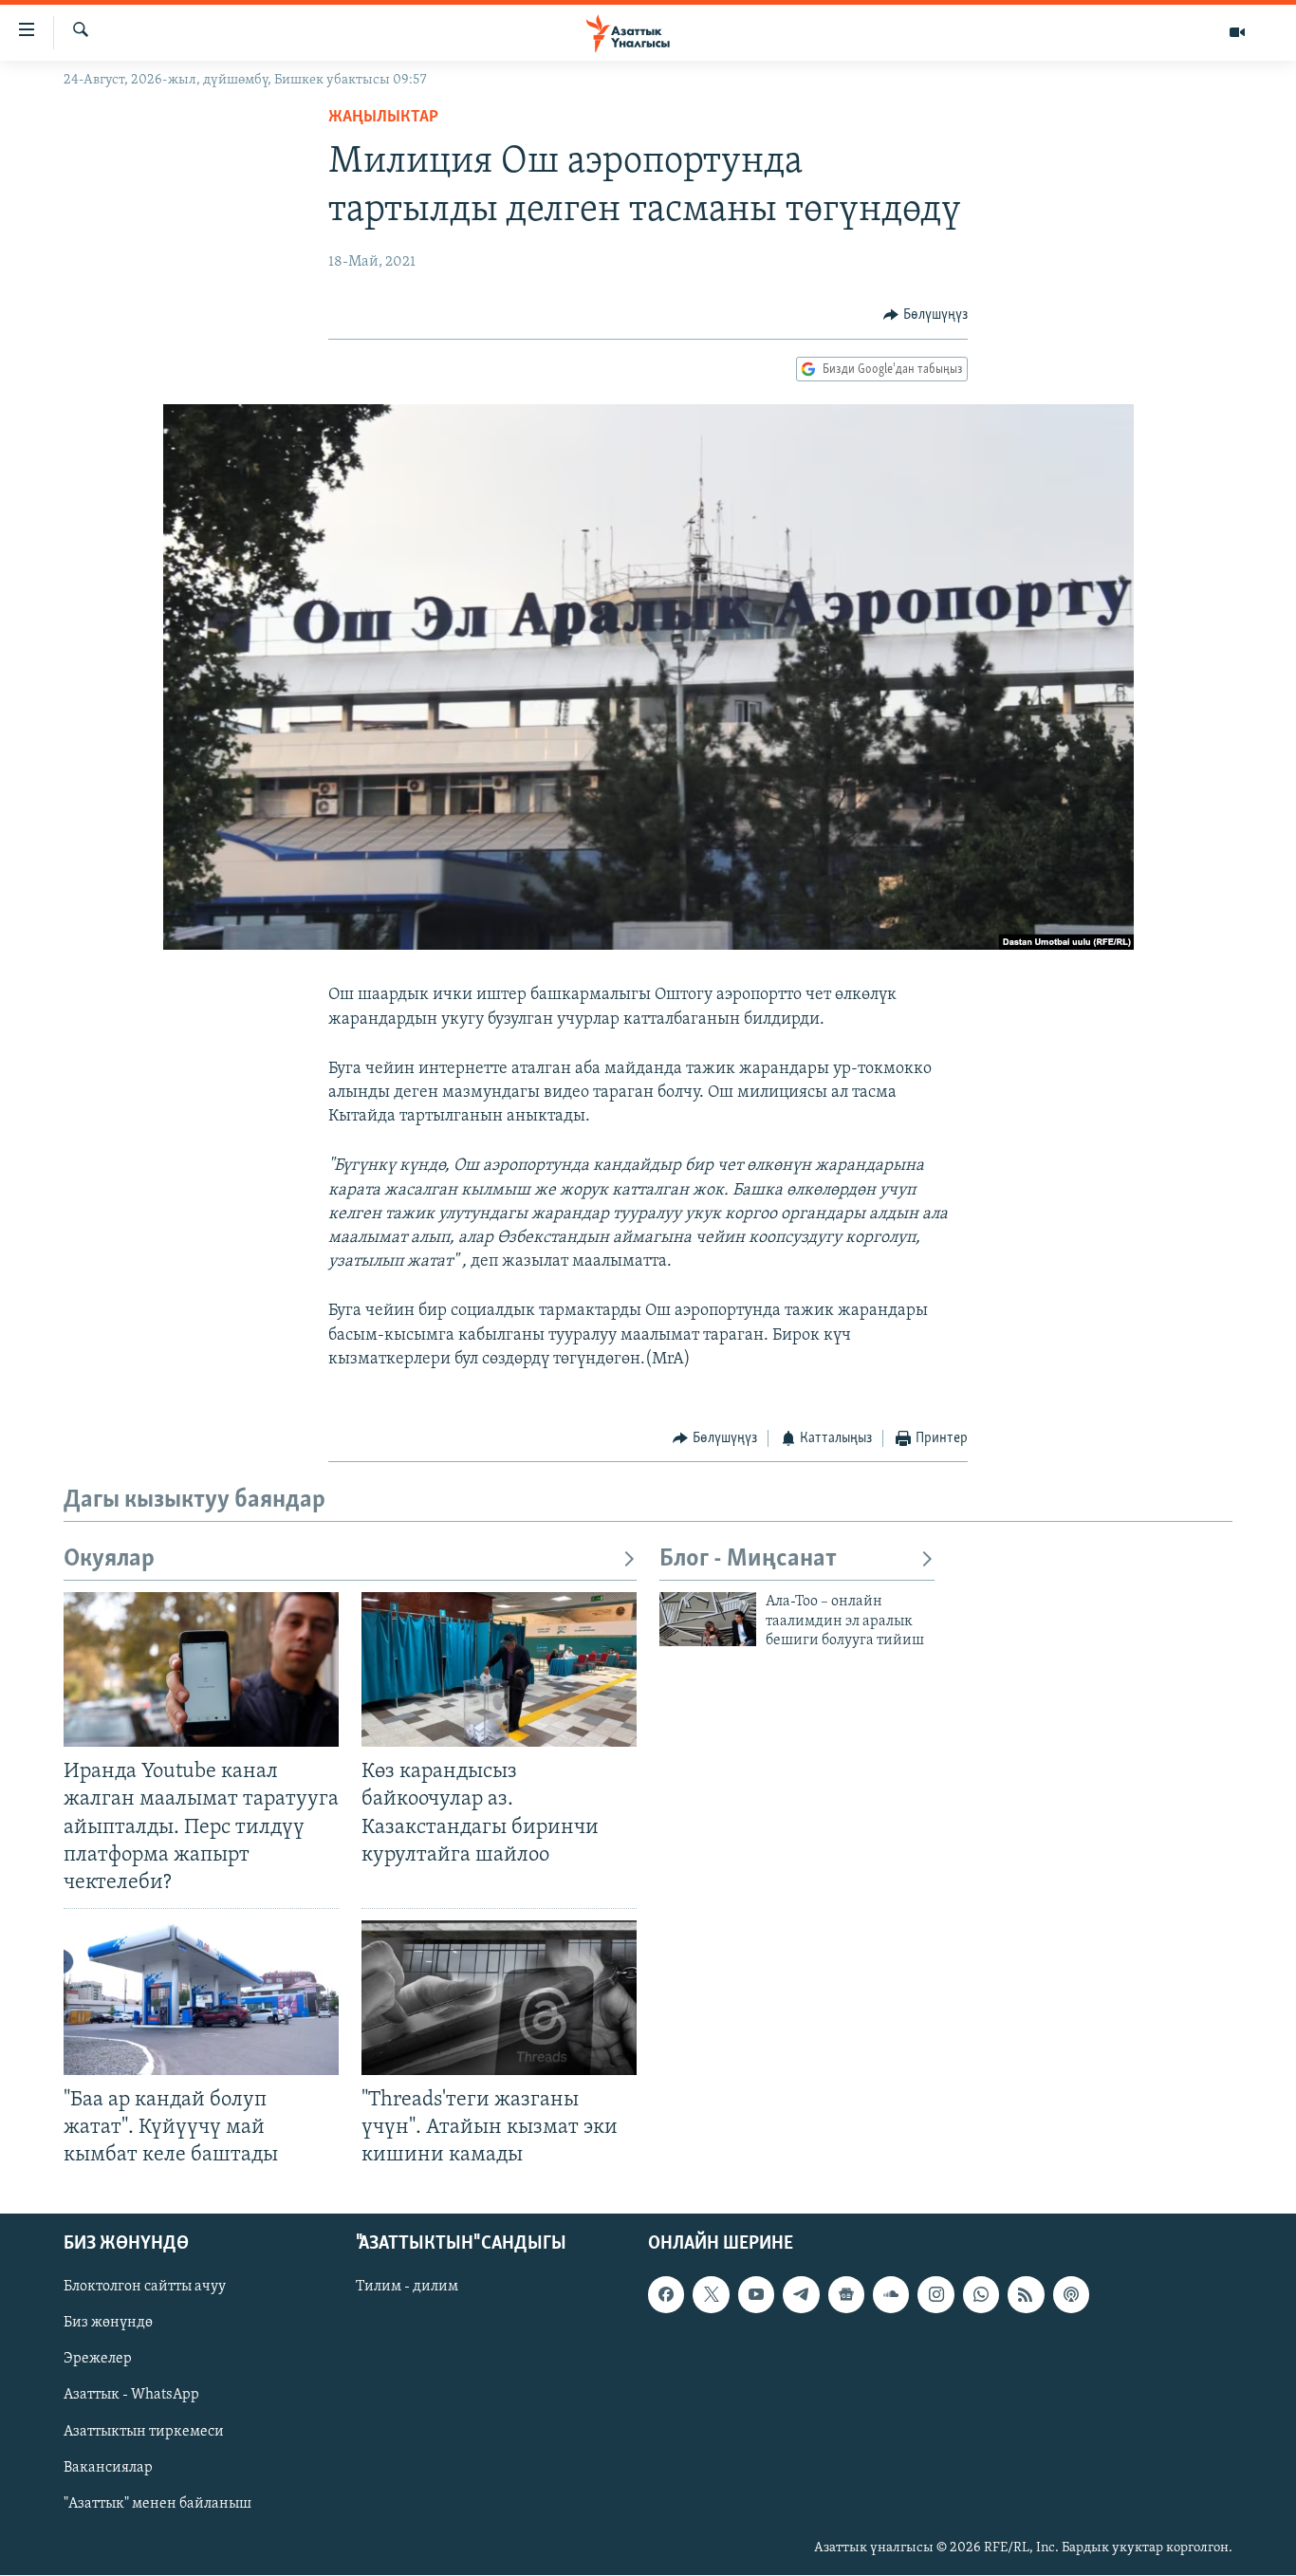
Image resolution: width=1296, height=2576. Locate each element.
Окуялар (109, 1559)
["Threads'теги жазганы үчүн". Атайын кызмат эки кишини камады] (499, 1998)
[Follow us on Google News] (846, 2295)
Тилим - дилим (407, 2288)
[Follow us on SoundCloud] (891, 2295)
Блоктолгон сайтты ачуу (145, 2288)
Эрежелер (98, 2360)
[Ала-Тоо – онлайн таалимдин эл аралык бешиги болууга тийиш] (708, 1619)
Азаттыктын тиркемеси (144, 2432)
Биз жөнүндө (108, 2324)
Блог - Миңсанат (748, 1559)
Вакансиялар (108, 2468)
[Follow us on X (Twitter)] (711, 2295)
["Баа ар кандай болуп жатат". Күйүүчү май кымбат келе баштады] (201, 1998)
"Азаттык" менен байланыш (157, 2504)
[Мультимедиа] (1237, 32)
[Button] (926, 315)
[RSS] (1026, 2295)
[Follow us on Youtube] (756, 2295)
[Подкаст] (1071, 2295)
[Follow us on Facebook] (666, 2295)
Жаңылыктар (383, 118)
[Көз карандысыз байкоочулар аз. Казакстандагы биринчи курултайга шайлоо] (499, 1669)
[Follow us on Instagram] (935, 2295)
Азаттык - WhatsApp (131, 2396)
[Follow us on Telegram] (801, 2295)
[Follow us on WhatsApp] (981, 2295)
